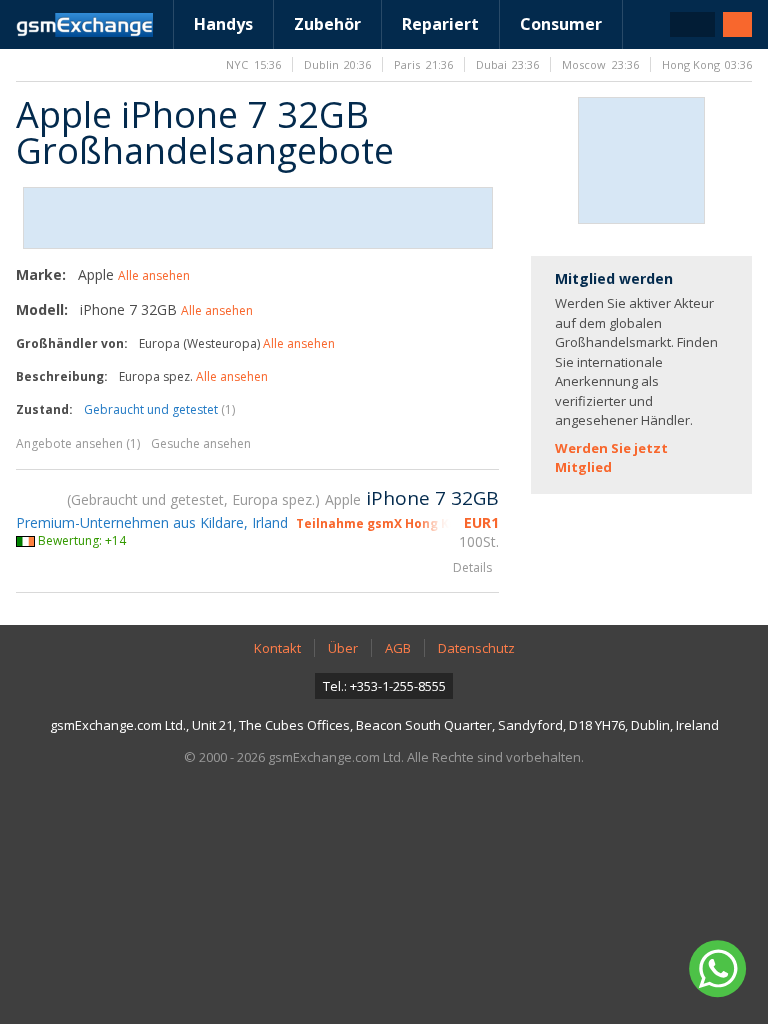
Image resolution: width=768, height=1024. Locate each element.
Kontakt (277, 648)
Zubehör (327, 24)
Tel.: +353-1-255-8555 (384, 686)
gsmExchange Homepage (84, 25)
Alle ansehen (154, 275)
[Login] (737, 24)
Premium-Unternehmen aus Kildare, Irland (152, 522)
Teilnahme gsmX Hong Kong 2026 (400, 523)
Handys (223, 24)
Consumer (561, 24)
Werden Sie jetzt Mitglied (611, 458)
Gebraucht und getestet (159, 409)
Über (343, 648)
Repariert (440, 24)
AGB (398, 648)
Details (472, 567)
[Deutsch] (692, 24)
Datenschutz (476, 648)
